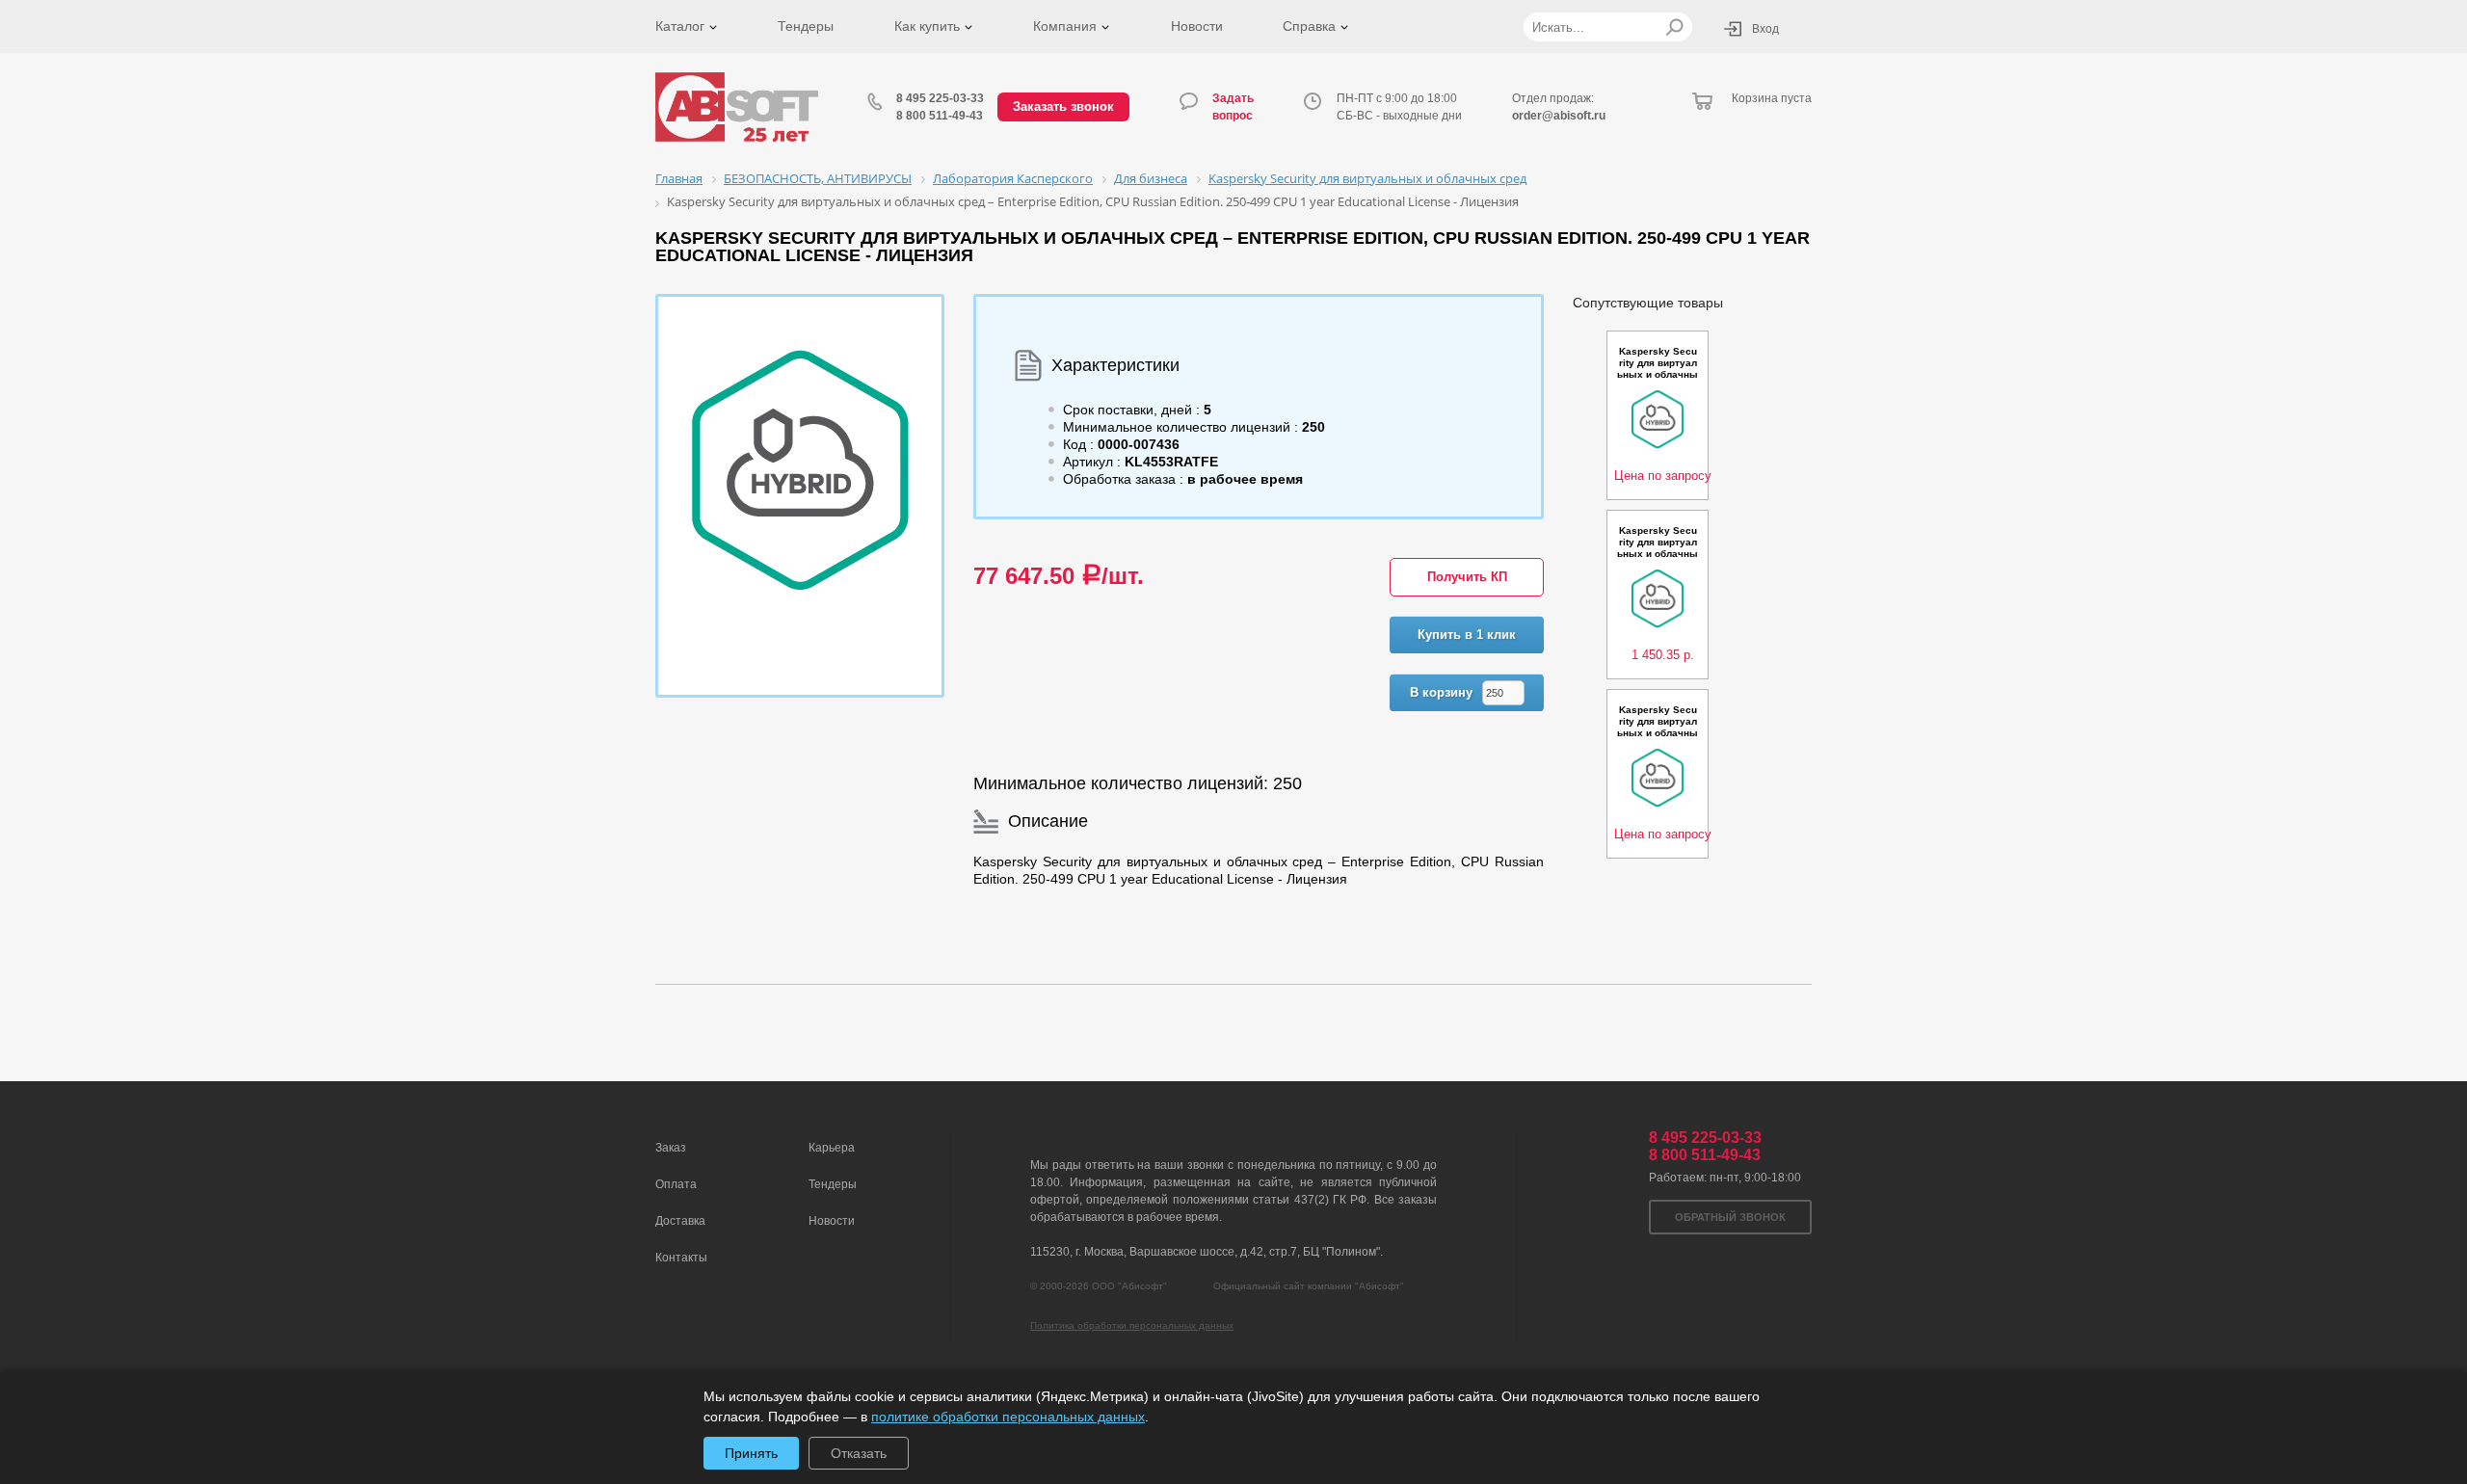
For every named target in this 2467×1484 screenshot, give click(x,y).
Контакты (681, 1258)
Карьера (832, 1148)
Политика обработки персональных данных (1132, 1325)
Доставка (680, 1221)
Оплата (676, 1184)
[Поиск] (1674, 27)
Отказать (859, 1453)
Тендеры (806, 26)
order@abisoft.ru (1559, 116)
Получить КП (1467, 577)
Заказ (671, 1148)
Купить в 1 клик (1467, 635)
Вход (1765, 29)
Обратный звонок (1730, 1217)
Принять (751, 1453)
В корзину (1441, 692)
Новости (1197, 26)
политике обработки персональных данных (1008, 1417)
